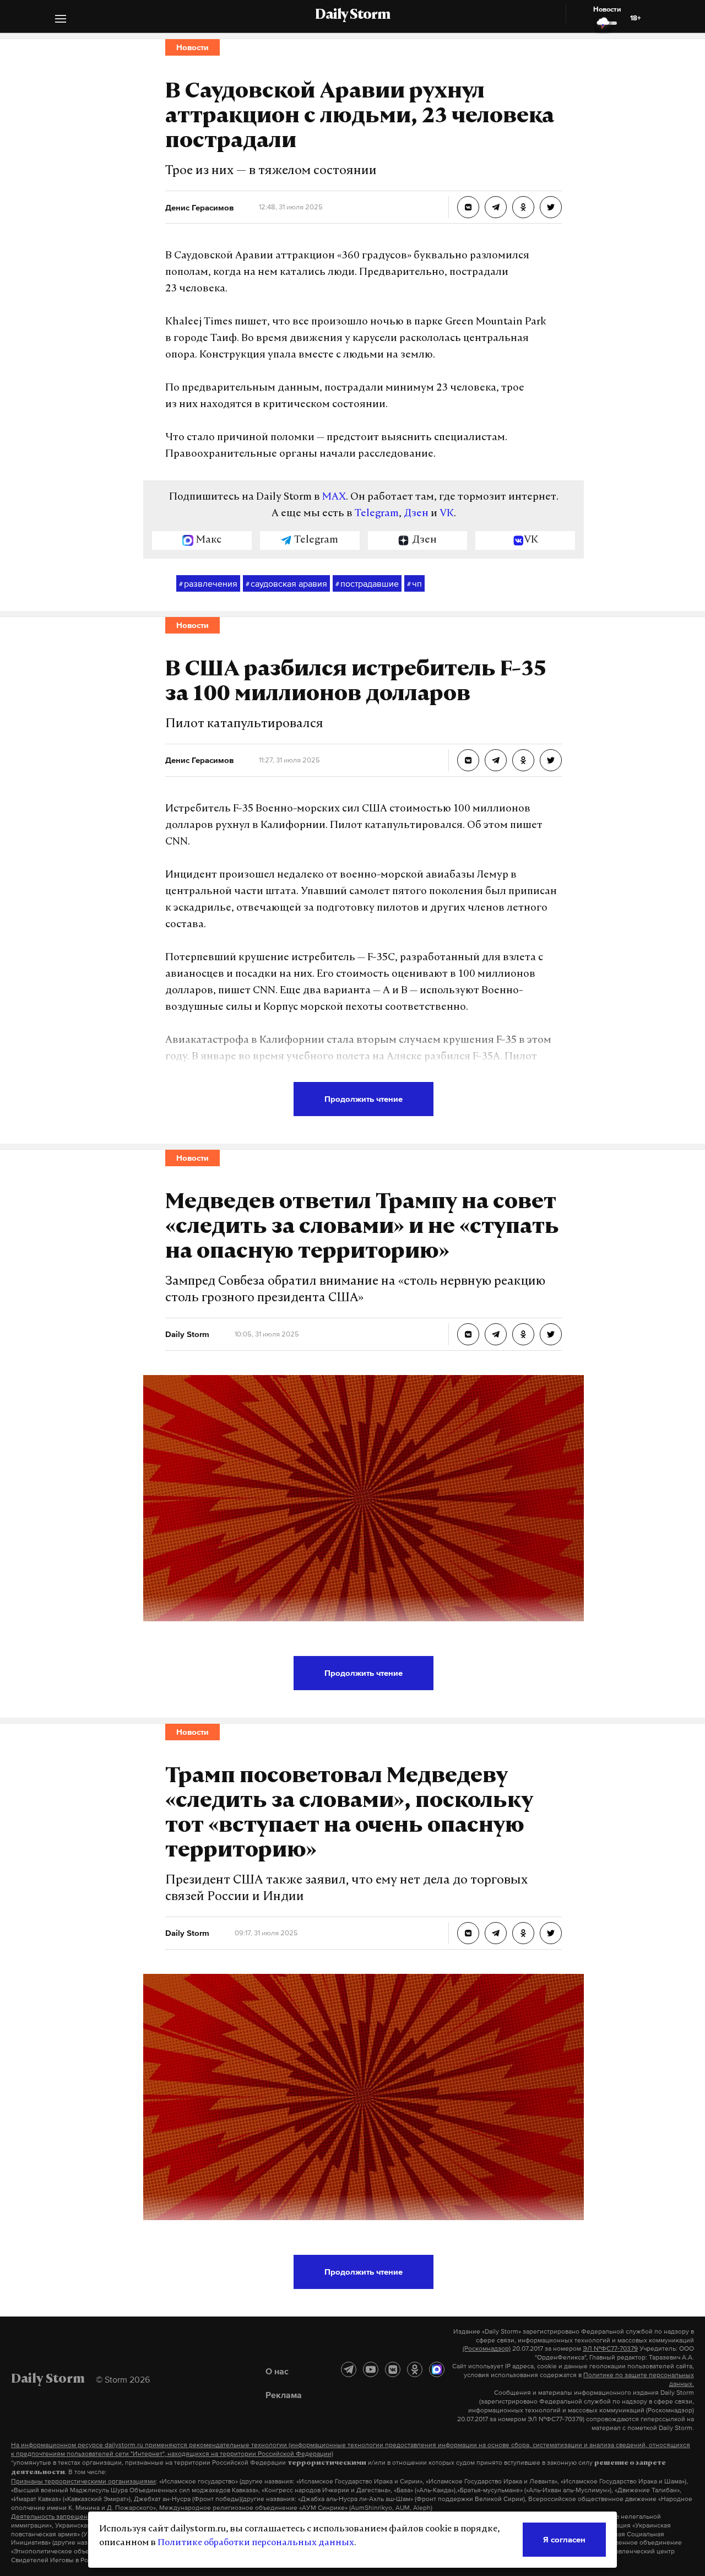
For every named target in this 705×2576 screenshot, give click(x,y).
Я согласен (564, 2539)
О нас (277, 2371)
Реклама (284, 2395)
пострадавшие (367, 583)
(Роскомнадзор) (487, 2348)
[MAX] (437, 2369)
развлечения (208, 583)
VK (447, 514)
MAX (334, 497)
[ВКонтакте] (393, 2369)
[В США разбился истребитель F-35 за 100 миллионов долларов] (468, 760)
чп (414, 583)
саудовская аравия (286, 583)
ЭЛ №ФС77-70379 (610, 2348)
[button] (61, 20)
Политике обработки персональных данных (256, 2543)
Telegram (377, 514)
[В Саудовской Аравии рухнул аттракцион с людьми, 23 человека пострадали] (468, 207)
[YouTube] (371, 2369)
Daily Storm (352, 15)
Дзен (416, 514)
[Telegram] (349, 2369)
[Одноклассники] (415, 2369)
